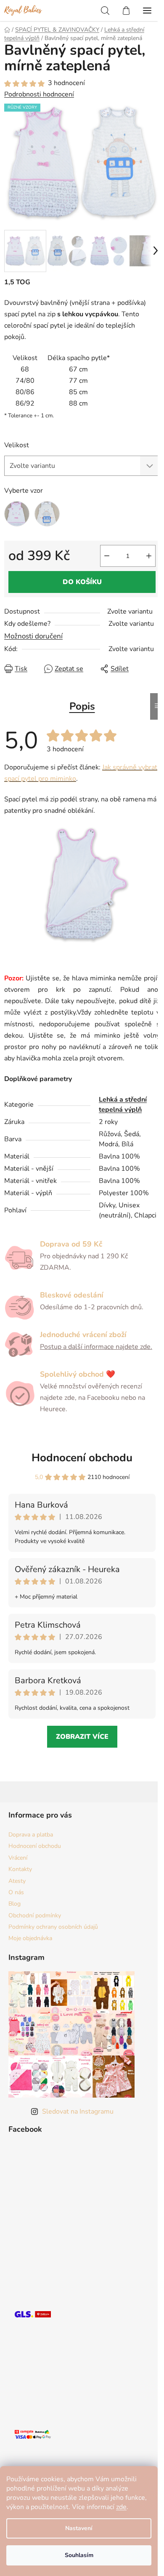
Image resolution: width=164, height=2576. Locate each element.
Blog (15, 1904)
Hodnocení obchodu (82, 1458)
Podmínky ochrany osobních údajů (53, 1927)
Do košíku (82, 582)
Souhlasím (79, 2555)
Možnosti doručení (33, 636)
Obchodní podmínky (35, 1915)
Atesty (17, 1881)
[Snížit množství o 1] (107, 556)
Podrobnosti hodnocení (39, 94)
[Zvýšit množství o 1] (149, 556)
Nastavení (79, 2528)
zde (121, 2507)
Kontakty (20, 1869)
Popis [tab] (82, 706)
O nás (16, 1892)
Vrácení (18, 1858)
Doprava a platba (31, 1835)
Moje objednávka (30, 1938)
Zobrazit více (82, 1737)
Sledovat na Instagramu (78, 2112)
